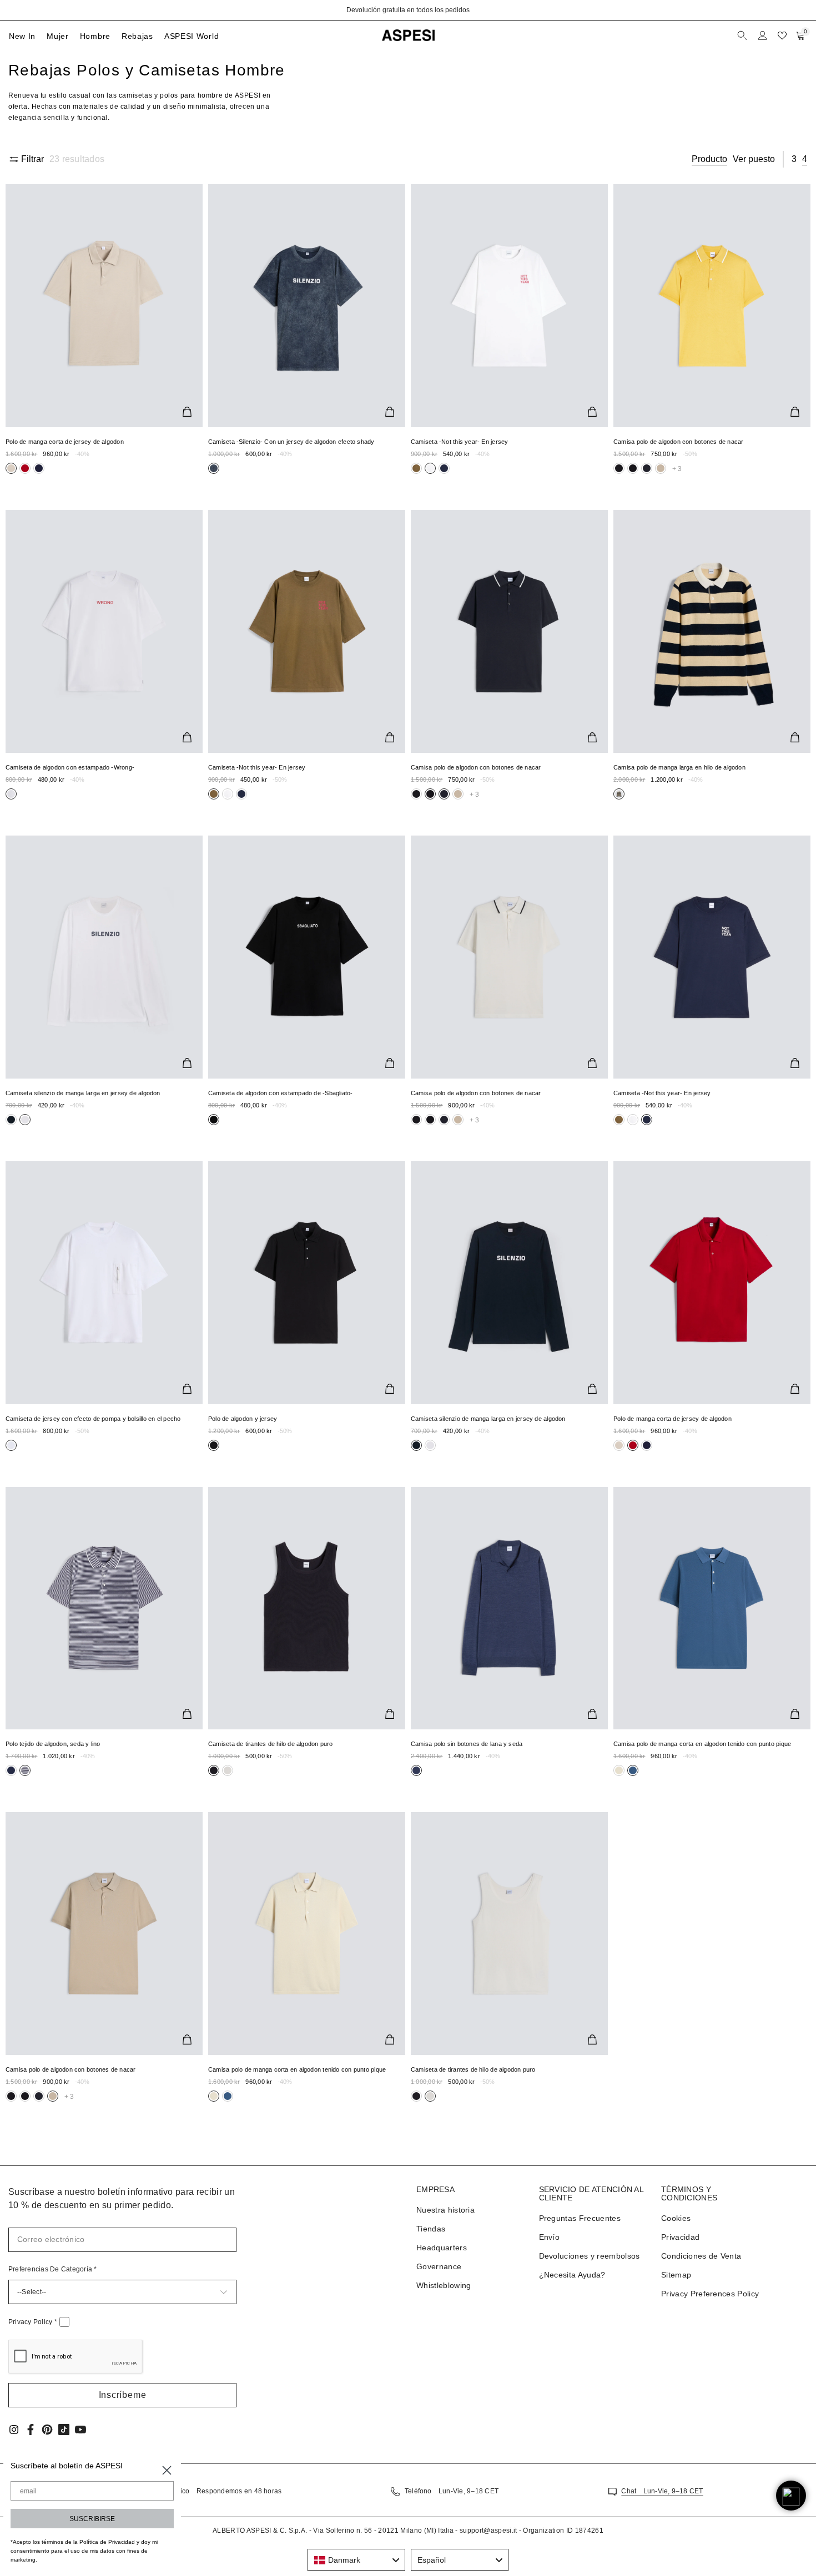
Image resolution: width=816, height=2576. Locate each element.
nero (11, 468)
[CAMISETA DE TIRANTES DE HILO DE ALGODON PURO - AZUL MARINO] (307, 1608)
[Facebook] (31, 2430)
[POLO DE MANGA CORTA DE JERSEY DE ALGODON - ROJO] (712, 1283)
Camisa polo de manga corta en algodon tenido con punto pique (702, 1744)
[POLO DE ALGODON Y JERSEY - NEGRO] (307, 1283)
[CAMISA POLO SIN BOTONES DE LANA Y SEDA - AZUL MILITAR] (509, 1608)
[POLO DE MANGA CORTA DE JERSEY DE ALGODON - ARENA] (104, 306)
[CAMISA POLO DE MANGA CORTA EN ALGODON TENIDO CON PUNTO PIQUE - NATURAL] (307, 1934)
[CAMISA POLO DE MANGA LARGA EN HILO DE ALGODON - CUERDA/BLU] (712, 631)
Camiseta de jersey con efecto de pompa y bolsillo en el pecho (93, 1419)
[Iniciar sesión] (763, 36)
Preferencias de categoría (53, 2269)
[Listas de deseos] (782, 36)
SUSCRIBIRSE (92, 2519)
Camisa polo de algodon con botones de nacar (678, 442)
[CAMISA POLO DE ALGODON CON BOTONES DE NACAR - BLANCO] (509, 957)
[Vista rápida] (187, 412)
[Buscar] (743, 36)
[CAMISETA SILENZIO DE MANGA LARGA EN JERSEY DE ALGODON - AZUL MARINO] (509, 1283)
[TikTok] (64, 2430)
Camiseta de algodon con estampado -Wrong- (70, 767)
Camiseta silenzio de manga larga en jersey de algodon (83, 1093)
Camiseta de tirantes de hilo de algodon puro (271, 1744)
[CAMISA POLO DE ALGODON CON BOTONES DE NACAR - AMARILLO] (712, 306)
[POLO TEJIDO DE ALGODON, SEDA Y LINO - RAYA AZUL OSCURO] (104, 1608)
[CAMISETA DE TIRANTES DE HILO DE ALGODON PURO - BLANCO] (509, 1934)
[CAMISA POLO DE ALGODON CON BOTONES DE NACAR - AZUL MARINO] (509, 631)
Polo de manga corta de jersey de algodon (65, 442)
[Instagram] (14, 2430)
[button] (122, 2395)
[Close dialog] (167, 2470)
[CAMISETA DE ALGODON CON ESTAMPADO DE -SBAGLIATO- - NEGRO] (307, 957)
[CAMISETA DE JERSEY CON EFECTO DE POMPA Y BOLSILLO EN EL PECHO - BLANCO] (104, 1283)
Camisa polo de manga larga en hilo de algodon (679, 767)
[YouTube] (80, 2430)
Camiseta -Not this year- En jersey (459, 442)
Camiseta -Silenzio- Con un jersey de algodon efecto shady (291, 442)
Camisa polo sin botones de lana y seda (467, 1744)
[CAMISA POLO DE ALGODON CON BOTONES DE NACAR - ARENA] (104, 1934)
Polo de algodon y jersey (243, 1419)
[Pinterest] (47, 2430)
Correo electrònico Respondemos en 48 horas (206, 2491)
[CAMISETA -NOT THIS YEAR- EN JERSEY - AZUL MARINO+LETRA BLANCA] (712, 957)
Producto (709, 159)
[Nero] (25, 468)
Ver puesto (754, 159)
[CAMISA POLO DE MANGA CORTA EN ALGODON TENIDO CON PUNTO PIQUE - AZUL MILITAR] (712, 1608)
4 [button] (805, 159)
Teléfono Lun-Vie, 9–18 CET (452, 2491)
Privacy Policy (33, 2322)
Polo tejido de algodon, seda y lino (53, 1744)
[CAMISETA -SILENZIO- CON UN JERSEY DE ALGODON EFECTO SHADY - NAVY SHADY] (307, 306)
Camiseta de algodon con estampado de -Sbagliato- (281, 1093)
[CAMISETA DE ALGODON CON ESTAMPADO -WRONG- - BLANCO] (104, 631)
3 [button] (794, 159)
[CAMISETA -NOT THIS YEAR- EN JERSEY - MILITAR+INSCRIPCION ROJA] (307, 631)
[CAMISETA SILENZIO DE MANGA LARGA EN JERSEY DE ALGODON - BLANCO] (104, 957)
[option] (408, 10)
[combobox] (356, 2560)
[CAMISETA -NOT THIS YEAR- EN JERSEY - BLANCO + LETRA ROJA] (509, 306)
